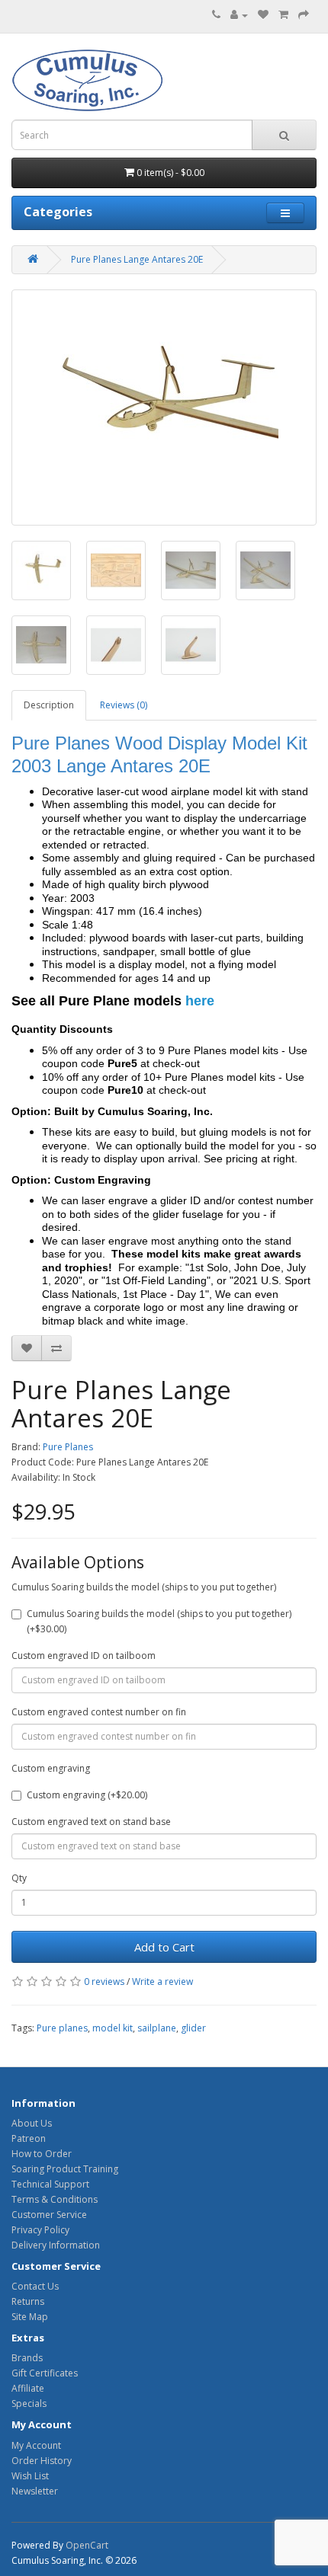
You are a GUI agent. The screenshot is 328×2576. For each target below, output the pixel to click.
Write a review (162, 1982)
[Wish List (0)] (263, 15)
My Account (36, 2445)
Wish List (30, 2476)
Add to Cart (164, 1947)
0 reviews (104, 1982)
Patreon (29, 2138)
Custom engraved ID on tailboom (84, 1656)
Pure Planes (68, 1447)
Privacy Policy (40, 2230)
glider (193, 2028)
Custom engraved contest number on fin (99, 1712)
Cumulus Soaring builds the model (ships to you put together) (144, 1587)
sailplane (157, 2028)
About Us (32, 2123)
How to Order (42, 2154)
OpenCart (87, 2545)
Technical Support (50, 2184)
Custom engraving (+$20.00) (87, 1795)
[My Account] (239, 15)
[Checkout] (304, 15)
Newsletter (35, 2491)
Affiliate (28, 2388)
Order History (42, 2461)
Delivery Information (56, 2245)
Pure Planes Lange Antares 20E (137, 259)
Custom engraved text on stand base (91, 1822)
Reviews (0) (124, 705)
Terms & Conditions (55, 2199)
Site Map (30, 2317)
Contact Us (35, 2286)
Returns (28, 2301)
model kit (113, 2028)
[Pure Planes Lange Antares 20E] (164, 407)
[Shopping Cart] (283, 15)
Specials (29, 2403)
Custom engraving (51, 1768)
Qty (19, 1878)
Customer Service (49, 2215)
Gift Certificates (45, 2373)
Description (49, 705)
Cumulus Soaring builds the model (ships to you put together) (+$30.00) (159, 1621)
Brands (27, 2358)
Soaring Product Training (65, 2169)
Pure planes (62, 2028)
